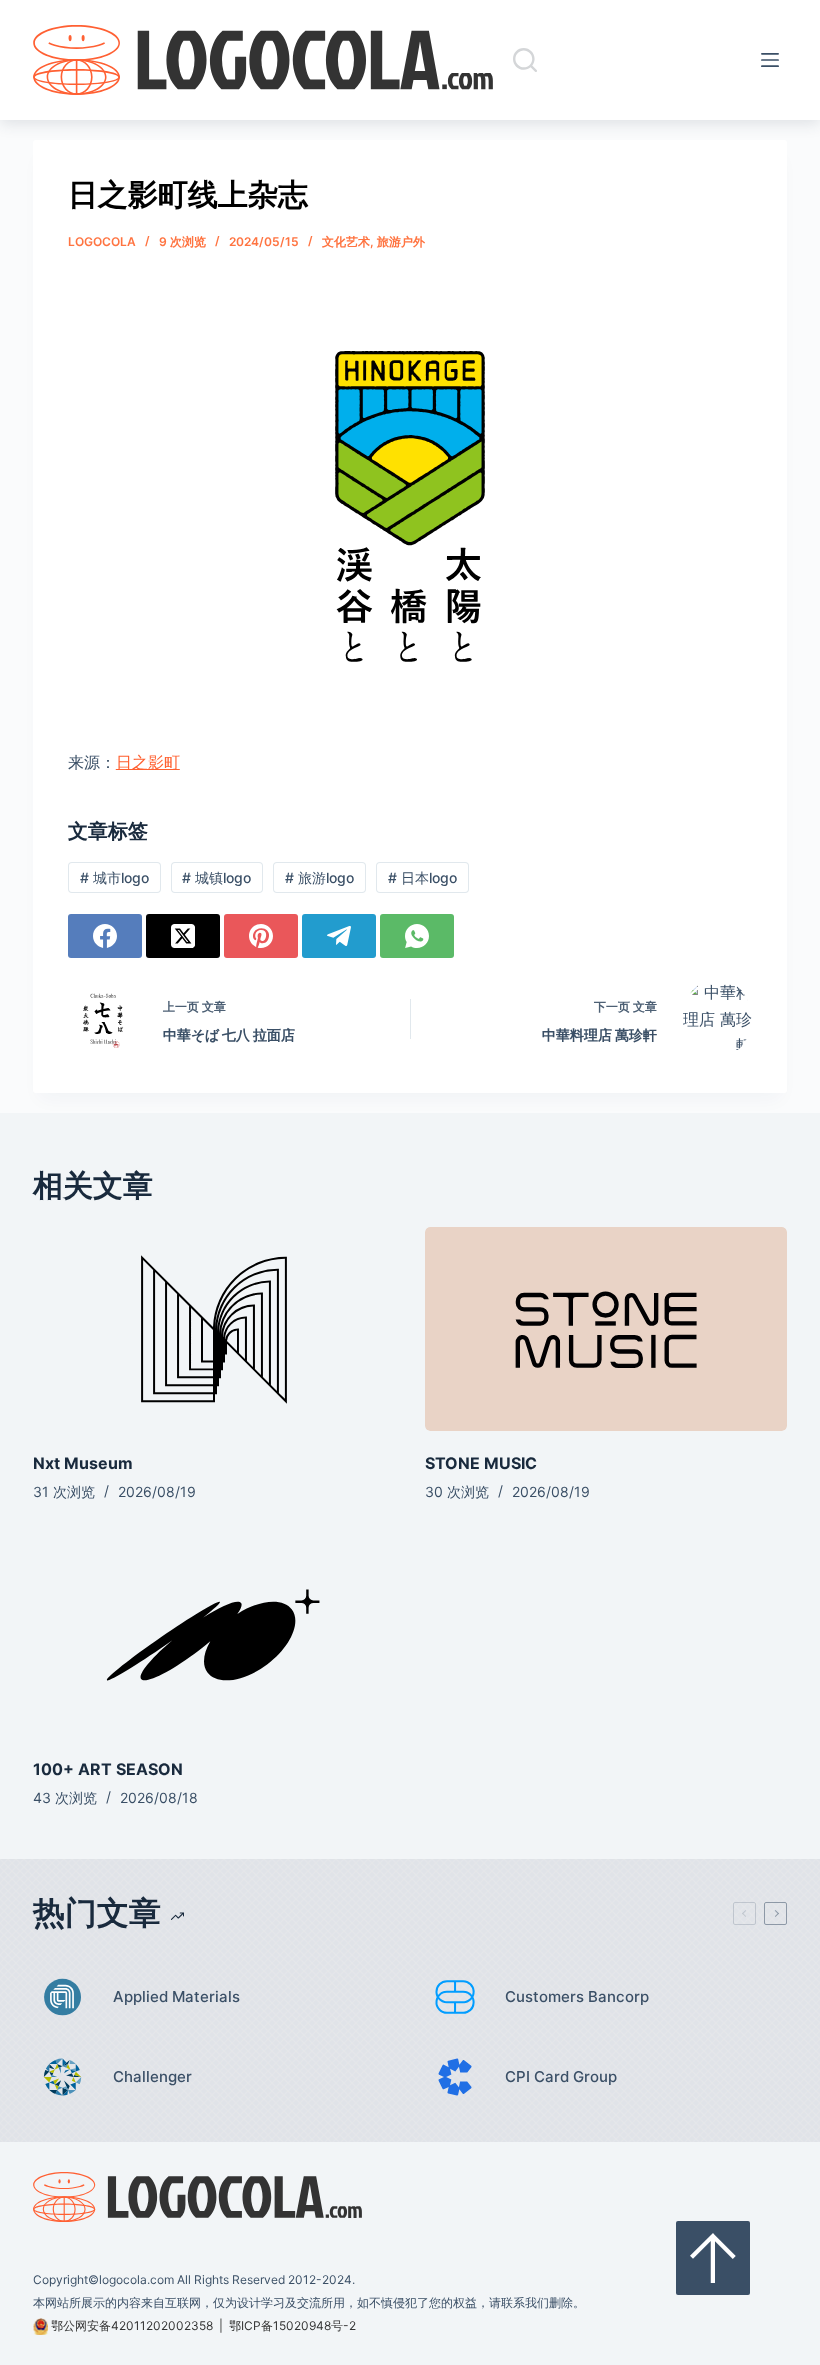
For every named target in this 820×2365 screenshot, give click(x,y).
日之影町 (148, 762)
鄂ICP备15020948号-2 (292, 2325)
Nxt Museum (83, 1463)
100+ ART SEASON (108, 1769)
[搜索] (525, 60)
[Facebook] (105, 936)
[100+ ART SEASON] (214, 1635)
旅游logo (319, 877)
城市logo (114, 877)
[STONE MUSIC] (606, 1329)
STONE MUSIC (481, 1463)
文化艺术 (346, 241)
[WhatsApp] (417, 936)
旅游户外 (401, 241)
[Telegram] (339, 936)
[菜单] (774, 60)
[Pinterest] (261, 936)
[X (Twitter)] (183, 936)
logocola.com (136, 2279)
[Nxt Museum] (214, 1329)
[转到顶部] (713, 2258)
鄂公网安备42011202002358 (132, 2325)
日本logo (422, 877)
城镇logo (216, 877)
